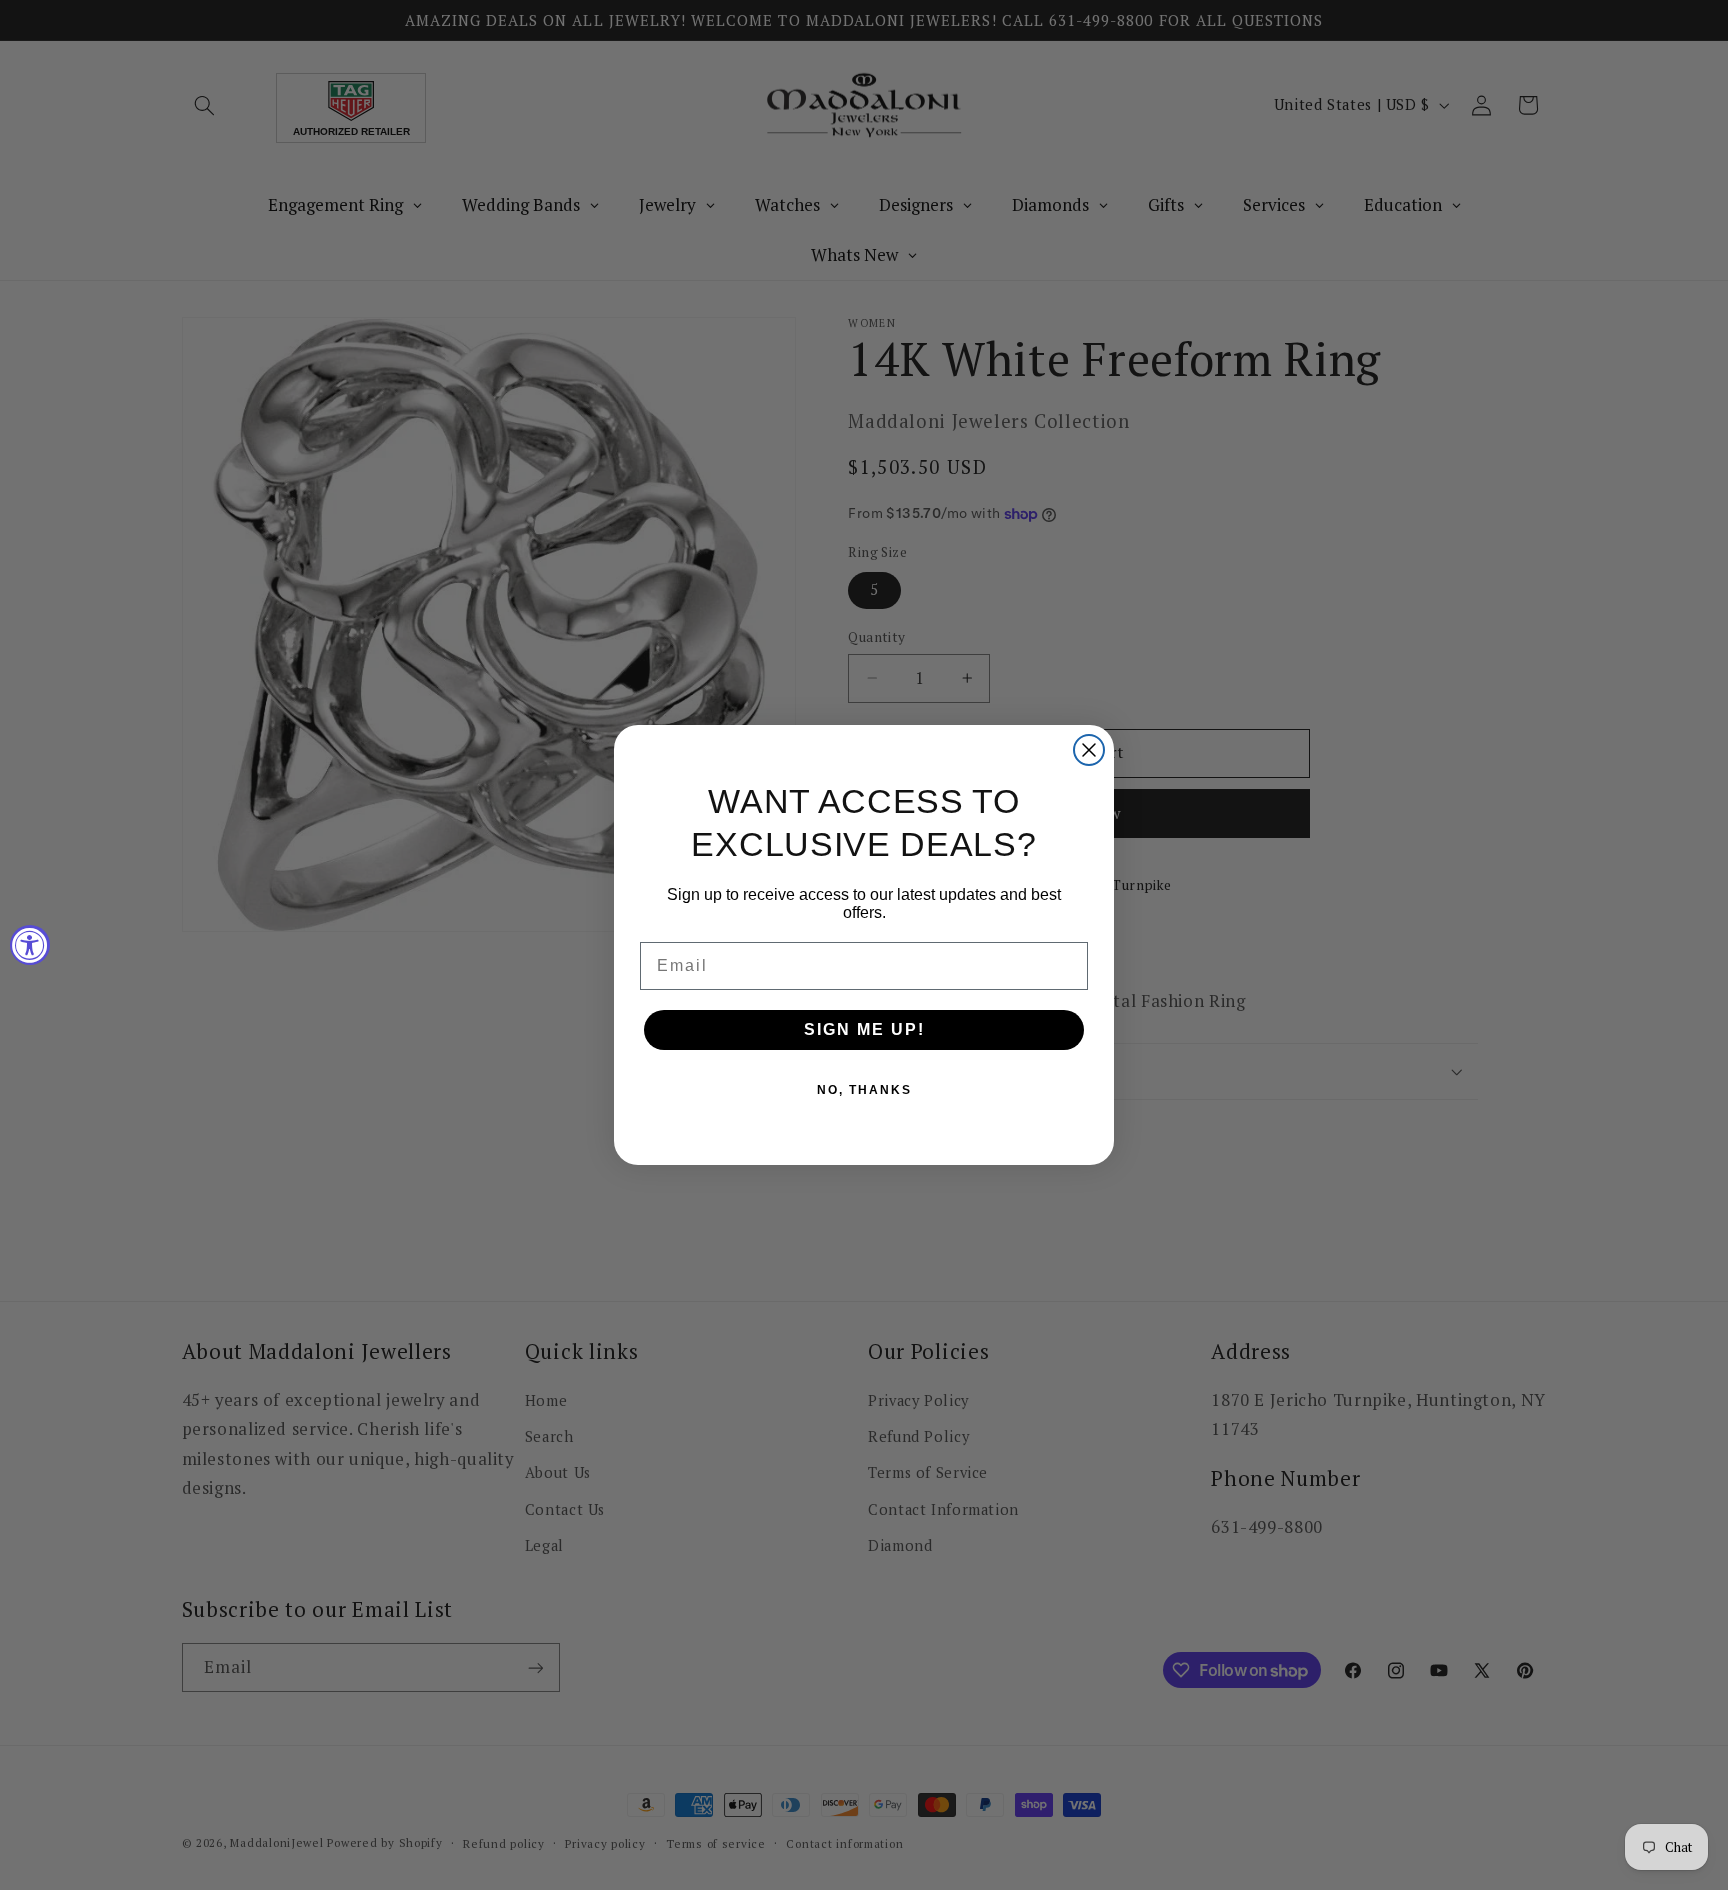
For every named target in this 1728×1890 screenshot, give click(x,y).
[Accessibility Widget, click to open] (30, 945)
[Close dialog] (1089, 750)
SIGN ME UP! (864, 1029)
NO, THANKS (864, 1090)
